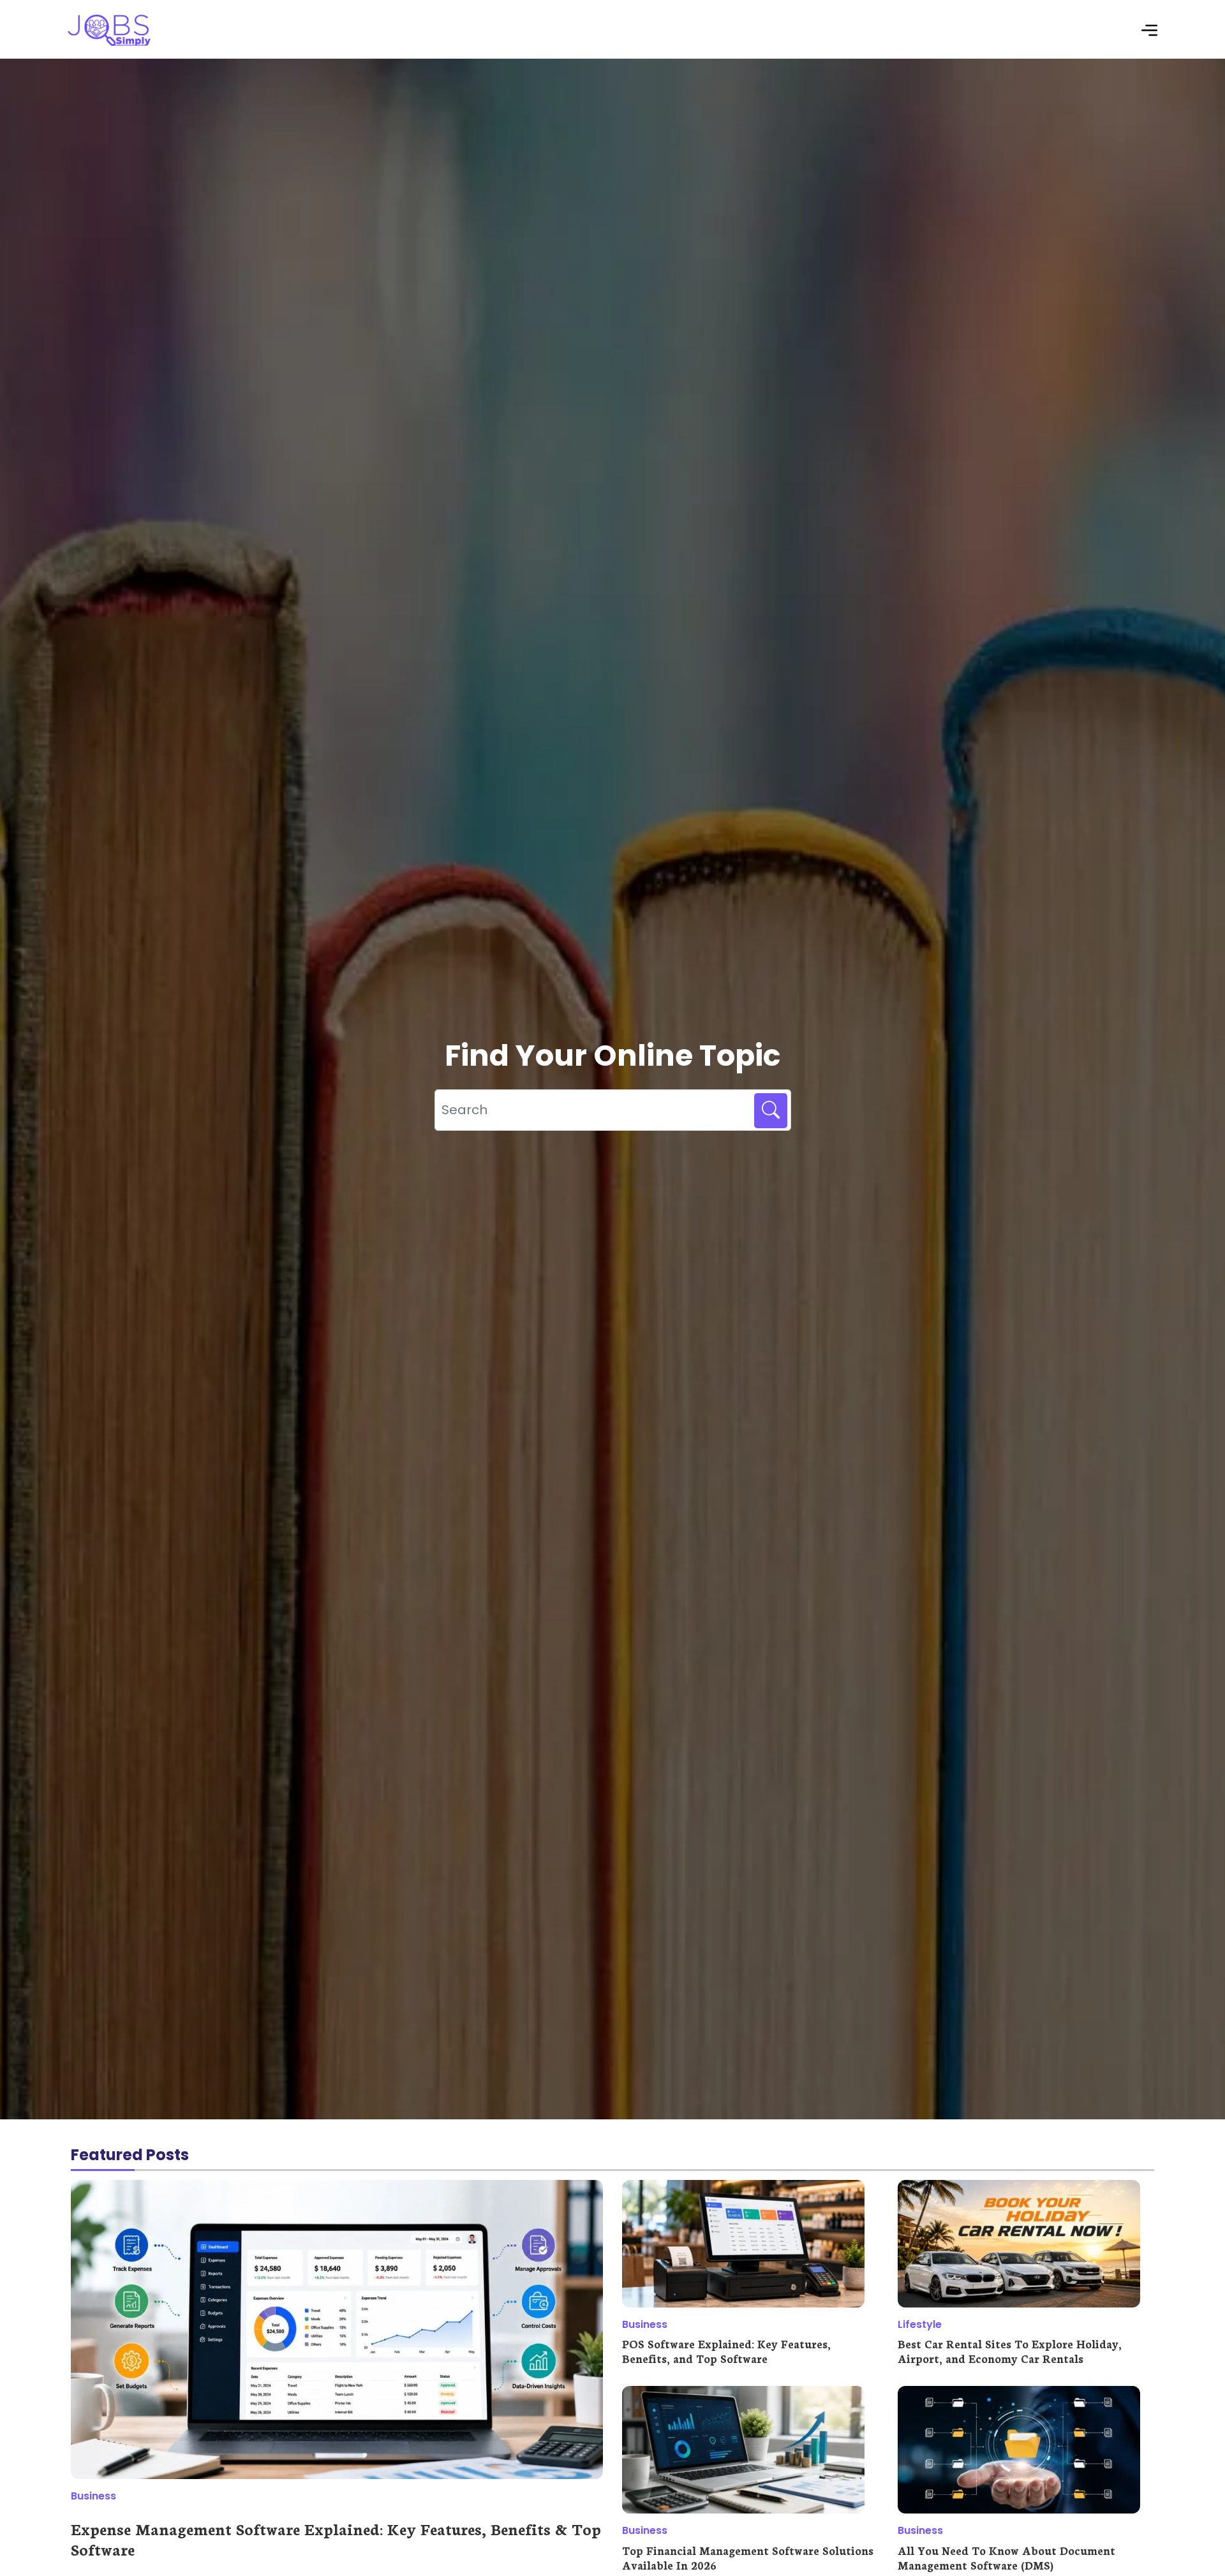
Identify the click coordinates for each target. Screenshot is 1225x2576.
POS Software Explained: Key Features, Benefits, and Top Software (726, 2351)
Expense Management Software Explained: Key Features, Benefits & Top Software (336, 2538)
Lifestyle (920, 2324)
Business (93, 2496)
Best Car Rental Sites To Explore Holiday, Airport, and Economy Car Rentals (1010, 2351)
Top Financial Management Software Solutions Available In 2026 (748, 2557)
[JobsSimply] (109, 43)
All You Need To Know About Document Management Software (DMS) (1006, 2557)
